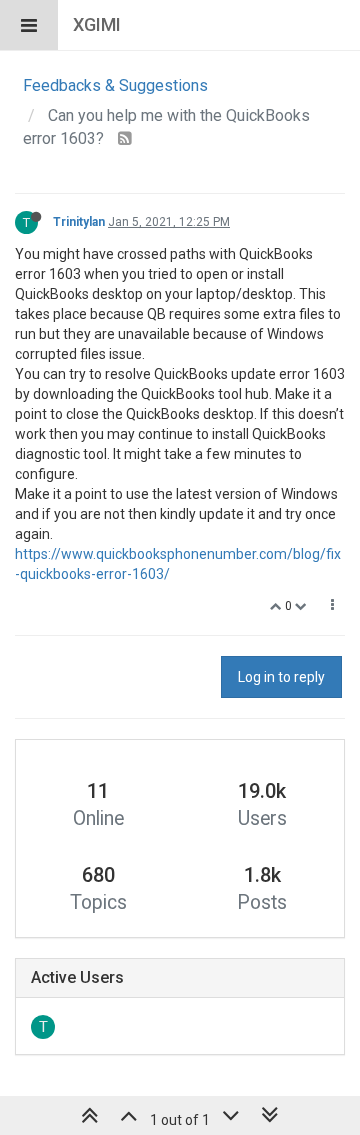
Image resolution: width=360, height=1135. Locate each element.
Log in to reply (281, 677)
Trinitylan (79, 222)
